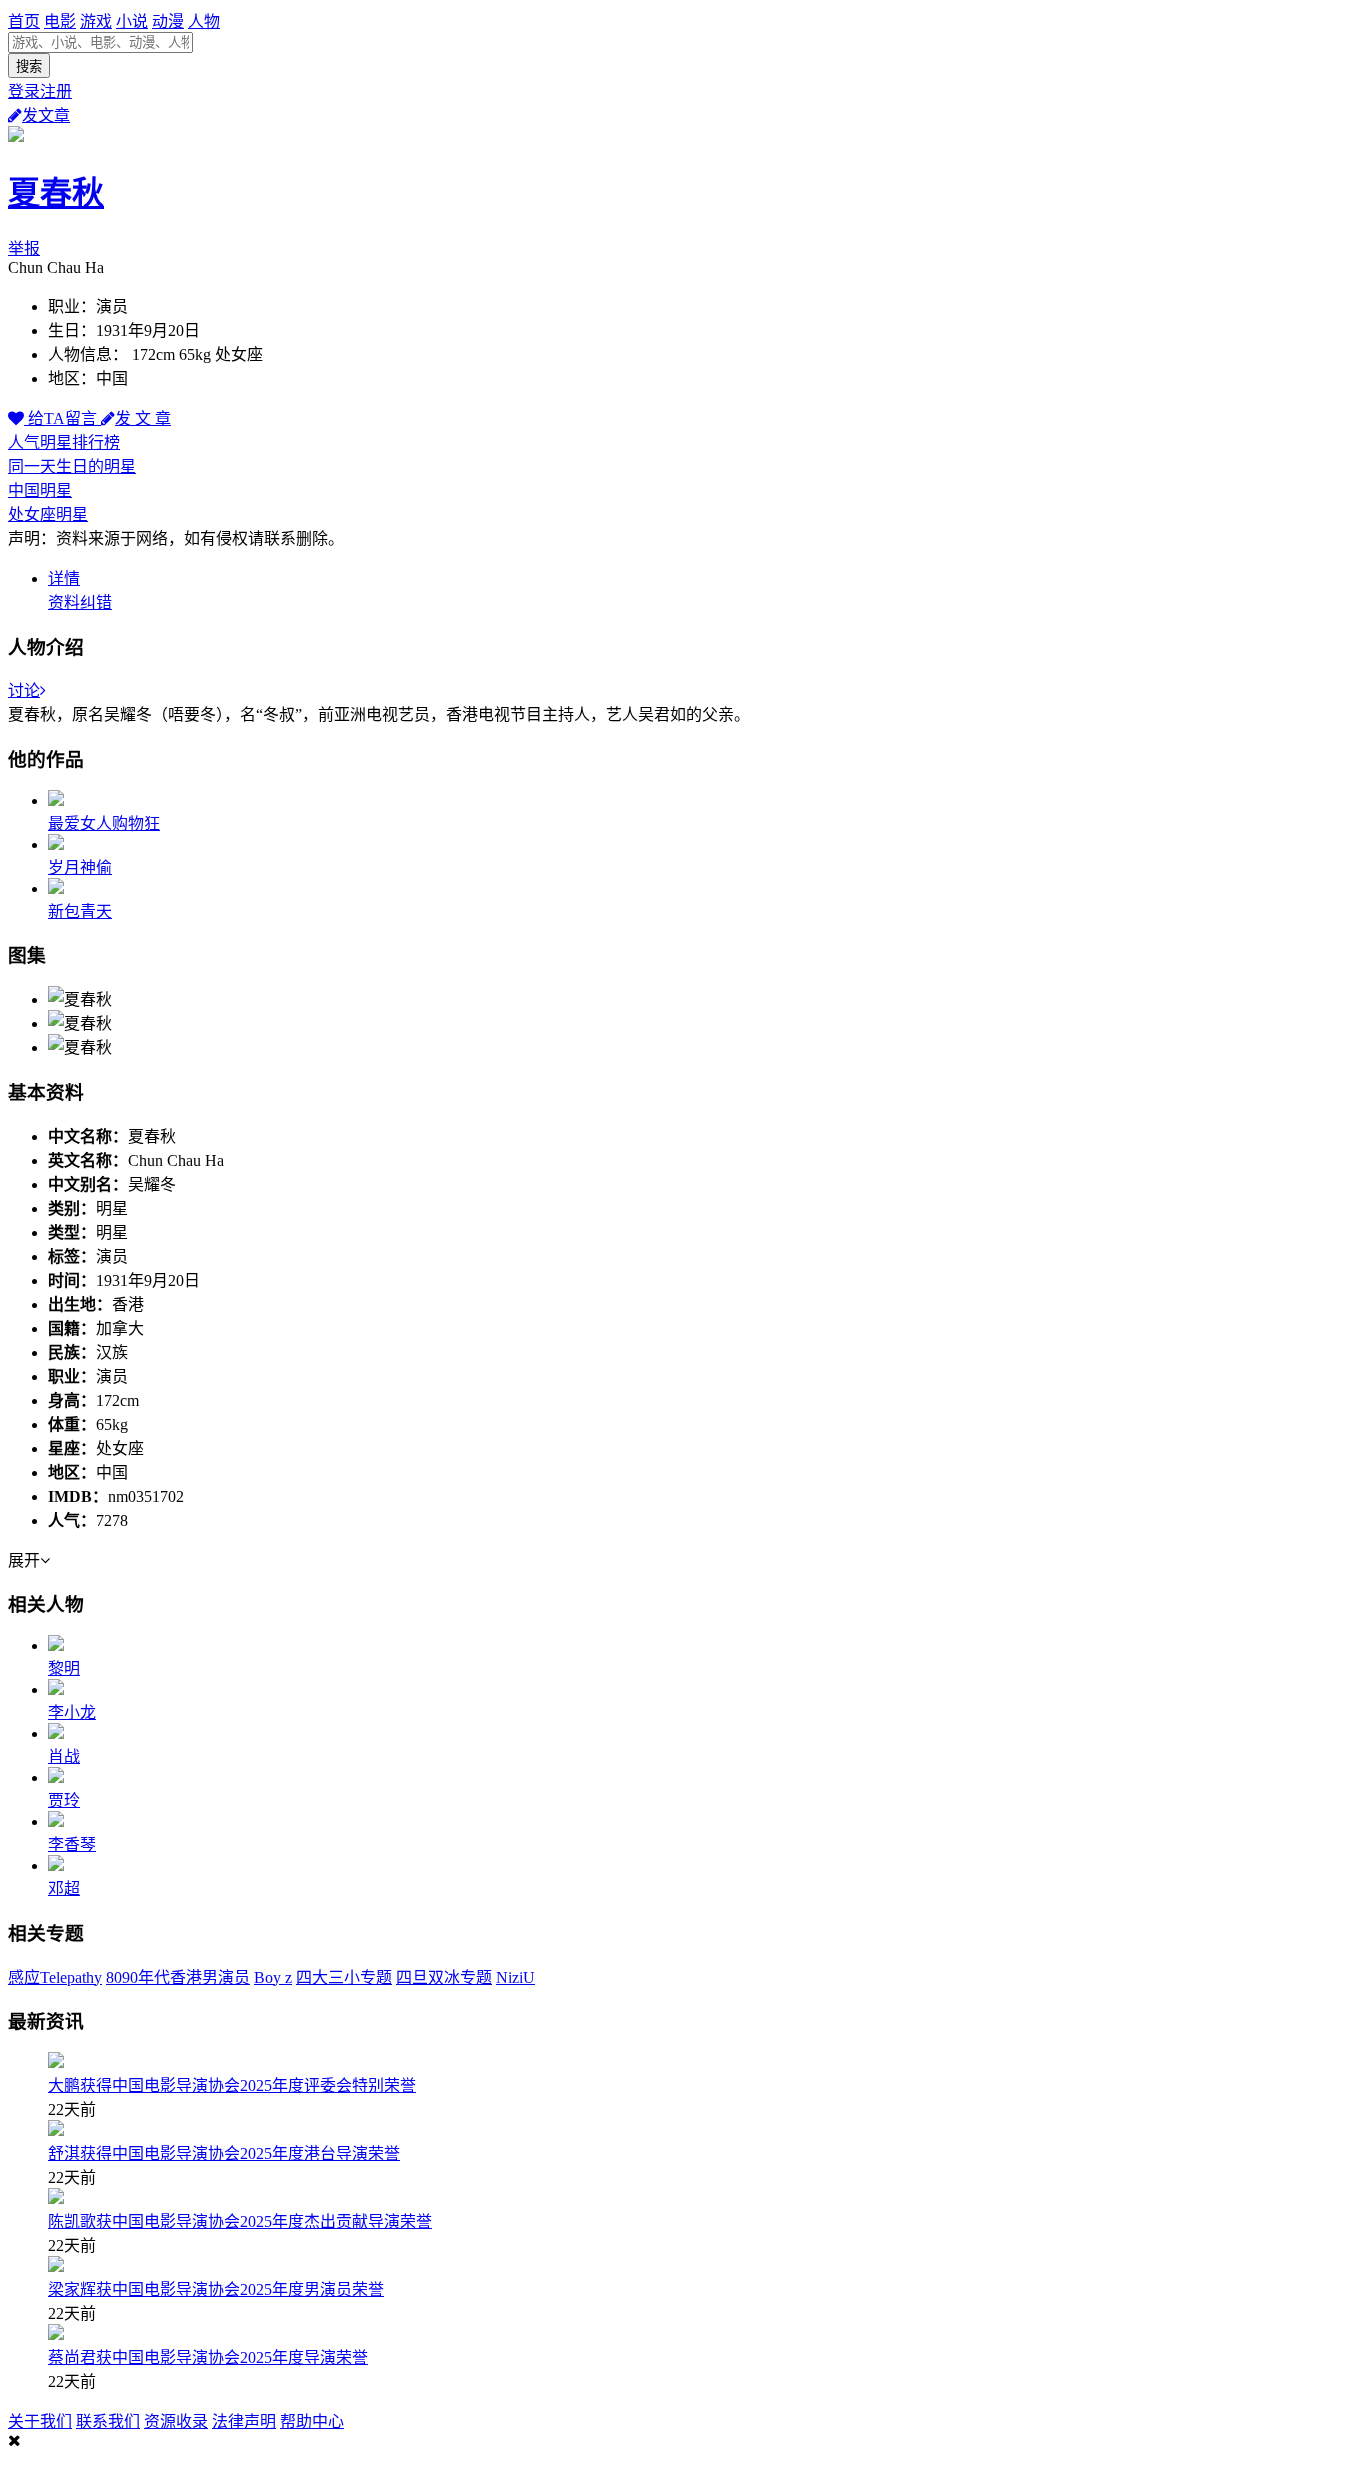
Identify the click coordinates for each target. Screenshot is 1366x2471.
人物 (204, 21)
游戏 (96, 21)
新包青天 (80, 911)
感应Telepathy (55, 1977)
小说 (132, 21)
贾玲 (64, 1800)
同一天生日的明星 (72, 466)
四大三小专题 (344, 1977)
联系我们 (108, 2421)
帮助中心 (312, 2421)
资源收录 (176, 2421)
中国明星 (40, 490)
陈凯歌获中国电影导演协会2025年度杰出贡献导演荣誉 (240, 2221)
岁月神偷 (80, 867)
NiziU (515, 1977)
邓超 (64, 1888)
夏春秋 (56, 193)
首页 (24, 21)
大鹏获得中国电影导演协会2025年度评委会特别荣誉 (232, 2085)
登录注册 (40, 91)
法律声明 (244, 2421)
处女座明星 (48, 514)
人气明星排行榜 (64, 442)
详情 (64, 578)
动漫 (168, 21)
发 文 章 (143, 418)
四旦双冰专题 (444, 1977)
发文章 (46, 115)
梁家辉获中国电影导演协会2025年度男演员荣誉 (216, 2289)
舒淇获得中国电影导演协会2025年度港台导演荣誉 (224, 2153)
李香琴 (72, 1844)
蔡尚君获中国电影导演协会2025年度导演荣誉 (208, 2357)
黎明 (64, 1668)
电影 (60, 21)
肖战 (64, 1756)
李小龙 (72, 1712)
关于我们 (40, 2421)
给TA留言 (62, 418)
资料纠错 (80, 602)
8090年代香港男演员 (178, 1977)
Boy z (273, 1977)
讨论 (24, 690)
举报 (24, 248)
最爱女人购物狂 (104, 823)
